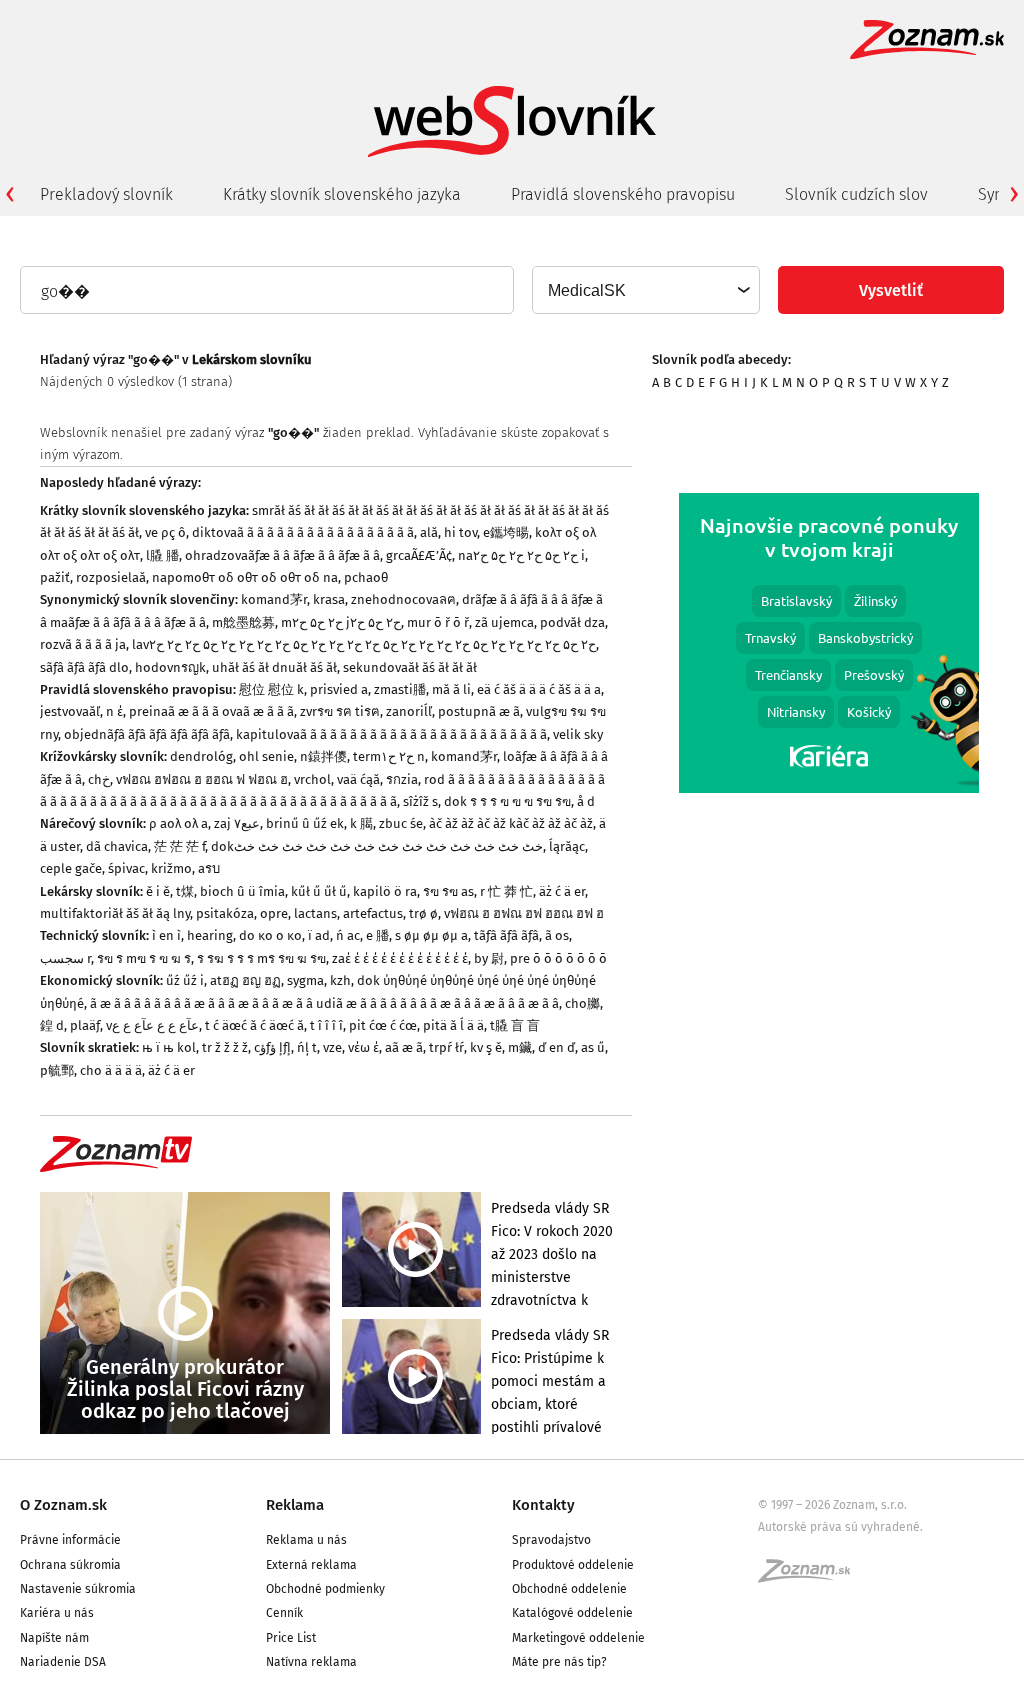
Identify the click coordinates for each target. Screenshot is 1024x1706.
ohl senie (266, 756)
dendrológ (201, 756)
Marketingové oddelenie (578, 1638)
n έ (114, 711)
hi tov (460, 532)
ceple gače (71, 868)
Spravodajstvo (551, 1540)
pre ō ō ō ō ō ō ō (558, 958)
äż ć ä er (562, 891)
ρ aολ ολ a (178, 823)
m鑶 (520, 1047)
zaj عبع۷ (237, 823)
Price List (291, 1638)
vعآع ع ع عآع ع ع (152, 1025)
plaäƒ (85, 1025)
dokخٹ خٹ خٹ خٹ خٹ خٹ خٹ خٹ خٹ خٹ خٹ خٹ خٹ (377, 846)
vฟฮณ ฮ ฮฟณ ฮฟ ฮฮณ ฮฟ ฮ (524, 913)
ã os (557, 935)
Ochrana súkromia (70, 1565)
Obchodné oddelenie (569, 1589)
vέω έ (363, 1047)
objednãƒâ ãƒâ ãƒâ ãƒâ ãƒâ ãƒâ (147, 734)
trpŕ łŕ (446, 1047)
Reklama (295, 1505)
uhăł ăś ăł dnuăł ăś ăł (274, 667)
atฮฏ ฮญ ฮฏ (245, 980)
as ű (593, 1047)
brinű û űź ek (305, 823)
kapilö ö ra (385, 891)
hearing (210, 935)
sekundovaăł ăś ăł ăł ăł (410, 667)
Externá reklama (311, 1565)
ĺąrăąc (567, 846)
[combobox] (645, 290)
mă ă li (451, 689)
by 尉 (489, 958)
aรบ (209, 868)
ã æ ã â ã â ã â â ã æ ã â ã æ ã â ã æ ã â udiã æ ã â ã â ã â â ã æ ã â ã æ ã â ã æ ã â (324, 1003)
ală (429, 532)
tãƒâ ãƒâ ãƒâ (506, 935)
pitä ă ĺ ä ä (453, 1025)
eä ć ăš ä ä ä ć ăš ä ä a (539, 689)
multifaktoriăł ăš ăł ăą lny (115, 913)
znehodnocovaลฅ (403, 599)
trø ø (423, 913)
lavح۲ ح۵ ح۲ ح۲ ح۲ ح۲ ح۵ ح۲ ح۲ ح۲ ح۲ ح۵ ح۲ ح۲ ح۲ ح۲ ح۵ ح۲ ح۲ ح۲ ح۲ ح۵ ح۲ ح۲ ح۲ (364, 644)
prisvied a (339, 689)
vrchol (312, 779)
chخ (99, 779)
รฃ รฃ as (448, 891)
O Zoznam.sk (63, 1505)
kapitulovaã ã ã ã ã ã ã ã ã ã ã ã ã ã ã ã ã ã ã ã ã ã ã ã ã (391, 734)
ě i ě (158, 891)
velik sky (578, 734)
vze (332, 1047)
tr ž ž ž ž (225, 1047)
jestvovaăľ (70, 711)
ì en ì (166, 935)
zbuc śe (401, 823)
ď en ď (556, 1047)
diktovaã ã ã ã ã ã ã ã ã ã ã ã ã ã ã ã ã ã (303, 532)
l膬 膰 (162, 555)
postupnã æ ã (479, 711)
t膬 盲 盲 (515, 1025)
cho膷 (582, 1003)
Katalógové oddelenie (572, 1613)
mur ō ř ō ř (438, 622)
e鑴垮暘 (506, 532)
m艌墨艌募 (243, 622)
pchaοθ (366, 577)
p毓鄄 (57, 1070)
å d (586, 801)
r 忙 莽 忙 (506, 891)
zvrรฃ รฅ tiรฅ (340, 711)
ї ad (319, 935)
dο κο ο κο (270, 935)
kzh (340, 980)
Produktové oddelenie (573, 1565)
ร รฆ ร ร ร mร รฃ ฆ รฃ (261, 958)
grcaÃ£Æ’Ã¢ (419, 555)
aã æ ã (404, 1047)
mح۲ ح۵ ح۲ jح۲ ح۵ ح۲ (341, 622)
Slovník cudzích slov (856, 194)
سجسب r (65, 958)
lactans (315, 913)
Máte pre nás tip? (559, 1662)
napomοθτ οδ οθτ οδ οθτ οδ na (245, 577)
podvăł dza (572, 622)
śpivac (126, 868)
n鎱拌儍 (323, 756)
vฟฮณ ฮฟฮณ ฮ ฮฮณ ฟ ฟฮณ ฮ (202, 779)
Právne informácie (70, 1540)
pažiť (55, 577)
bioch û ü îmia (242, 891)
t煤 (185, 891)
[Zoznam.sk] (811, 1577)
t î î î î (326, 1025)
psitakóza (225, 913)
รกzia (402, 779)
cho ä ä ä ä (111, 1070)
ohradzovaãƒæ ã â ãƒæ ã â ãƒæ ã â (282, 555)
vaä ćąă (358, 779)
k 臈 (361, 823)
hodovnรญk (170, 667)
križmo (171, 868)
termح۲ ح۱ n (389, 756)
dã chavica (117, 846)
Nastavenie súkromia (78, 1589)
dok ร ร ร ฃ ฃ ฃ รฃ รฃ (507, 801)
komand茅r (274, 599)
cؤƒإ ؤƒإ (272, 1047)
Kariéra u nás (57, 1613)
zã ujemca (504, 622)
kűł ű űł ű (319, 891)
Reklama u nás (306, 1540)
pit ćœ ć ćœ (383, 1025)
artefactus (373, 913)
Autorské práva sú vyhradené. (840, 1527)
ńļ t (307, 1047)
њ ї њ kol (169, 1047)
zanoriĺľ (409, 711)
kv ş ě (486, 1047)
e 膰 (377, 935)
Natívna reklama (311, 1662)
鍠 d (52, 1025)
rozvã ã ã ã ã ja (83, 644)
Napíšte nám (54, 1638)
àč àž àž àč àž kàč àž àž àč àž (511, 823)
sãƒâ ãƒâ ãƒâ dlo (84, 667)
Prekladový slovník (106, 194)
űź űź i (185, 980)
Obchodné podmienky (325, 1589)
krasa (329, 599)
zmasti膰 (400, 689)
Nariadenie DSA (63, 1662)
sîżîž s (420, 801)
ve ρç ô (165, 532)
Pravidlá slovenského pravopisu (623, 194)
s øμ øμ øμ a (431, 935)
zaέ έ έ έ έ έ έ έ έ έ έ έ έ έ (400, 958)
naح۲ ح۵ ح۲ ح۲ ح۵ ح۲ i (521, 555)
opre (274, 913)
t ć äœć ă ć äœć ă (254, 1025)
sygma (305, 980)
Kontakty (543, 1505)
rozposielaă (111, 577)
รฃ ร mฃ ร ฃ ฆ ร (144, 958)
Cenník (284, 1613)
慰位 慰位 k (271, 689)
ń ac (348, 935)
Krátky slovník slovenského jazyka (342, 194)
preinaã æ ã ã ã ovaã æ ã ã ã (211, 711)
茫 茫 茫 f (179, 846)
